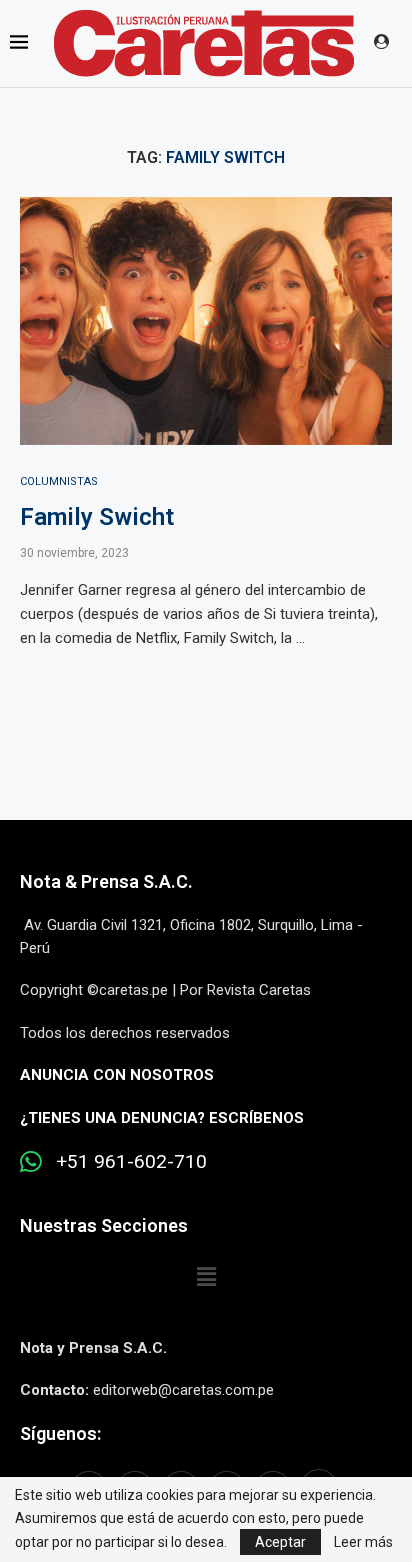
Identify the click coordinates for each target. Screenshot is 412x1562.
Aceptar (280, 1542)
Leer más (363, 1542)
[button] (206, 1277)
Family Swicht (97, 517)
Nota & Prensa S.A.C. (106, 881)
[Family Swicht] (206, 321)
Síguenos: (60, 1433)
